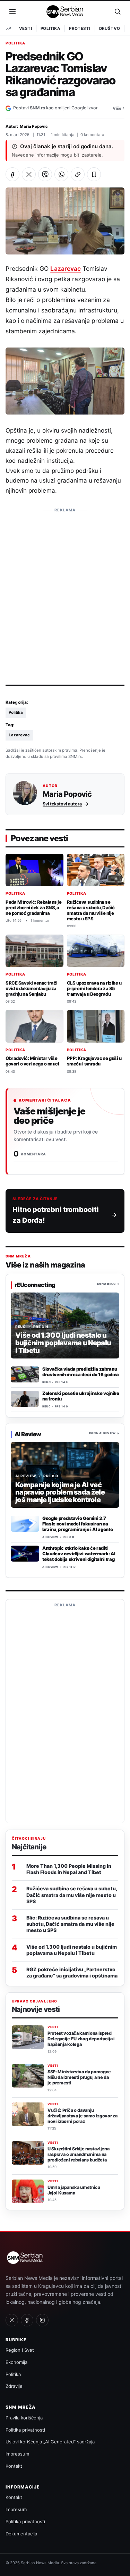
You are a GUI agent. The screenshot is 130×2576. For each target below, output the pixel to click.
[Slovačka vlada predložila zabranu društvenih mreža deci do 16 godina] (25, 1375)
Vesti (25, 28)
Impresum (16, 2509)
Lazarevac (65, 269)
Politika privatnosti (25, 2430)
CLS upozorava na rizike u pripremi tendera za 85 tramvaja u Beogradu (94, 988)
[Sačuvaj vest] (94, 174)
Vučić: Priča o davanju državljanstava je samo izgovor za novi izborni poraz (83, 2116)
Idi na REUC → (108, 1284)
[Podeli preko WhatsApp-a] (61, 174)
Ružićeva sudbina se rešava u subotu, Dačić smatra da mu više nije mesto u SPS (91, 910)
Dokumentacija (21, 2534)
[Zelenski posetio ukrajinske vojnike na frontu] (25, 1399)
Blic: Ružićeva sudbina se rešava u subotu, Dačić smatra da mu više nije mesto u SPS (70, 1924)
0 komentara (92, 135)
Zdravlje (14, 2386)
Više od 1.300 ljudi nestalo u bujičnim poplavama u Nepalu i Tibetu (72, 1950)
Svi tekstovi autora (62, 804)
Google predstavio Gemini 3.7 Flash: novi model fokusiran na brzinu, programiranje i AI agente (77, 1524)
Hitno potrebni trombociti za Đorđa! (56, 1215)
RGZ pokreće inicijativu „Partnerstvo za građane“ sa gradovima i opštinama (72, 1972)
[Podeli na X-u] (29, 174)
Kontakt (14, 2466)
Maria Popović (34, 126)
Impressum (17, 2454)
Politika (50, 28)
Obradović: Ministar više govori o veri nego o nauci (32, 1061)
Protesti (80, 28)
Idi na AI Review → (104, 1433)
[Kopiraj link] (78, 174)
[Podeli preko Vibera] (45, 174)
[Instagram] (42, 2320)
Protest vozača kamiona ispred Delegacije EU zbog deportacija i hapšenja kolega (81, 2039)
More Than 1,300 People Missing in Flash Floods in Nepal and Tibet (69, 1869)
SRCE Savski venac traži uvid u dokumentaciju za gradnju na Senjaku (32, 988)
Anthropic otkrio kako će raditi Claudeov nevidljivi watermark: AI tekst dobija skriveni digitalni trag (79, 1554)
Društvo (110, 28)
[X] (12, 2320)
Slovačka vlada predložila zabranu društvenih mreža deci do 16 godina (81, 1372)
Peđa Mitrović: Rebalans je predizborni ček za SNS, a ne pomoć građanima (33, 908)
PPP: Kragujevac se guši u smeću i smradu (94, 1061)
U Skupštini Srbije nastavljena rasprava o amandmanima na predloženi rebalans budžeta (79, 2154)
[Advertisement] (65, 581)
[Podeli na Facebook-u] (12, 174)
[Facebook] (27, 2320)
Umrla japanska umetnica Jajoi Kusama (74, 2190)
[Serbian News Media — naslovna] (65, 11)
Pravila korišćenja (24, 2418)
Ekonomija (16, 2362)
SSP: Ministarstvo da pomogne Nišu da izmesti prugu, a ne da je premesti (79, 2077)
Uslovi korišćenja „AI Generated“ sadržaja (50, 2442)
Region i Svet (20, 2350)
